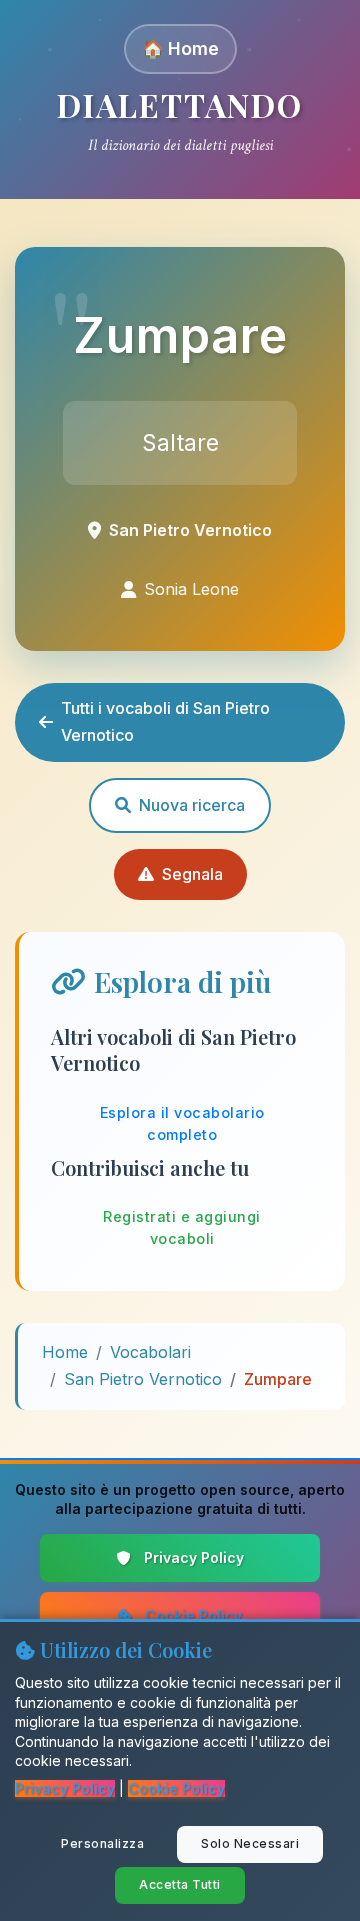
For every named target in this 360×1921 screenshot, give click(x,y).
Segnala (192, 874)
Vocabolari (150, 1352)
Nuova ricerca (192, 805)
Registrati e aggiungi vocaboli (182, 1227)
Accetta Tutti (180, 1884)
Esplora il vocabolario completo (182, 1123)
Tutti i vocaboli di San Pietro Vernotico (165, 721)
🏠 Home (180, 48)
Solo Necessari (250, 1843)
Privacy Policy (194, 1557)
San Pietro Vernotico (143, 1379)
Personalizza (102, 1843)
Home (65, 1352)
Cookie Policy (193, 1615)
